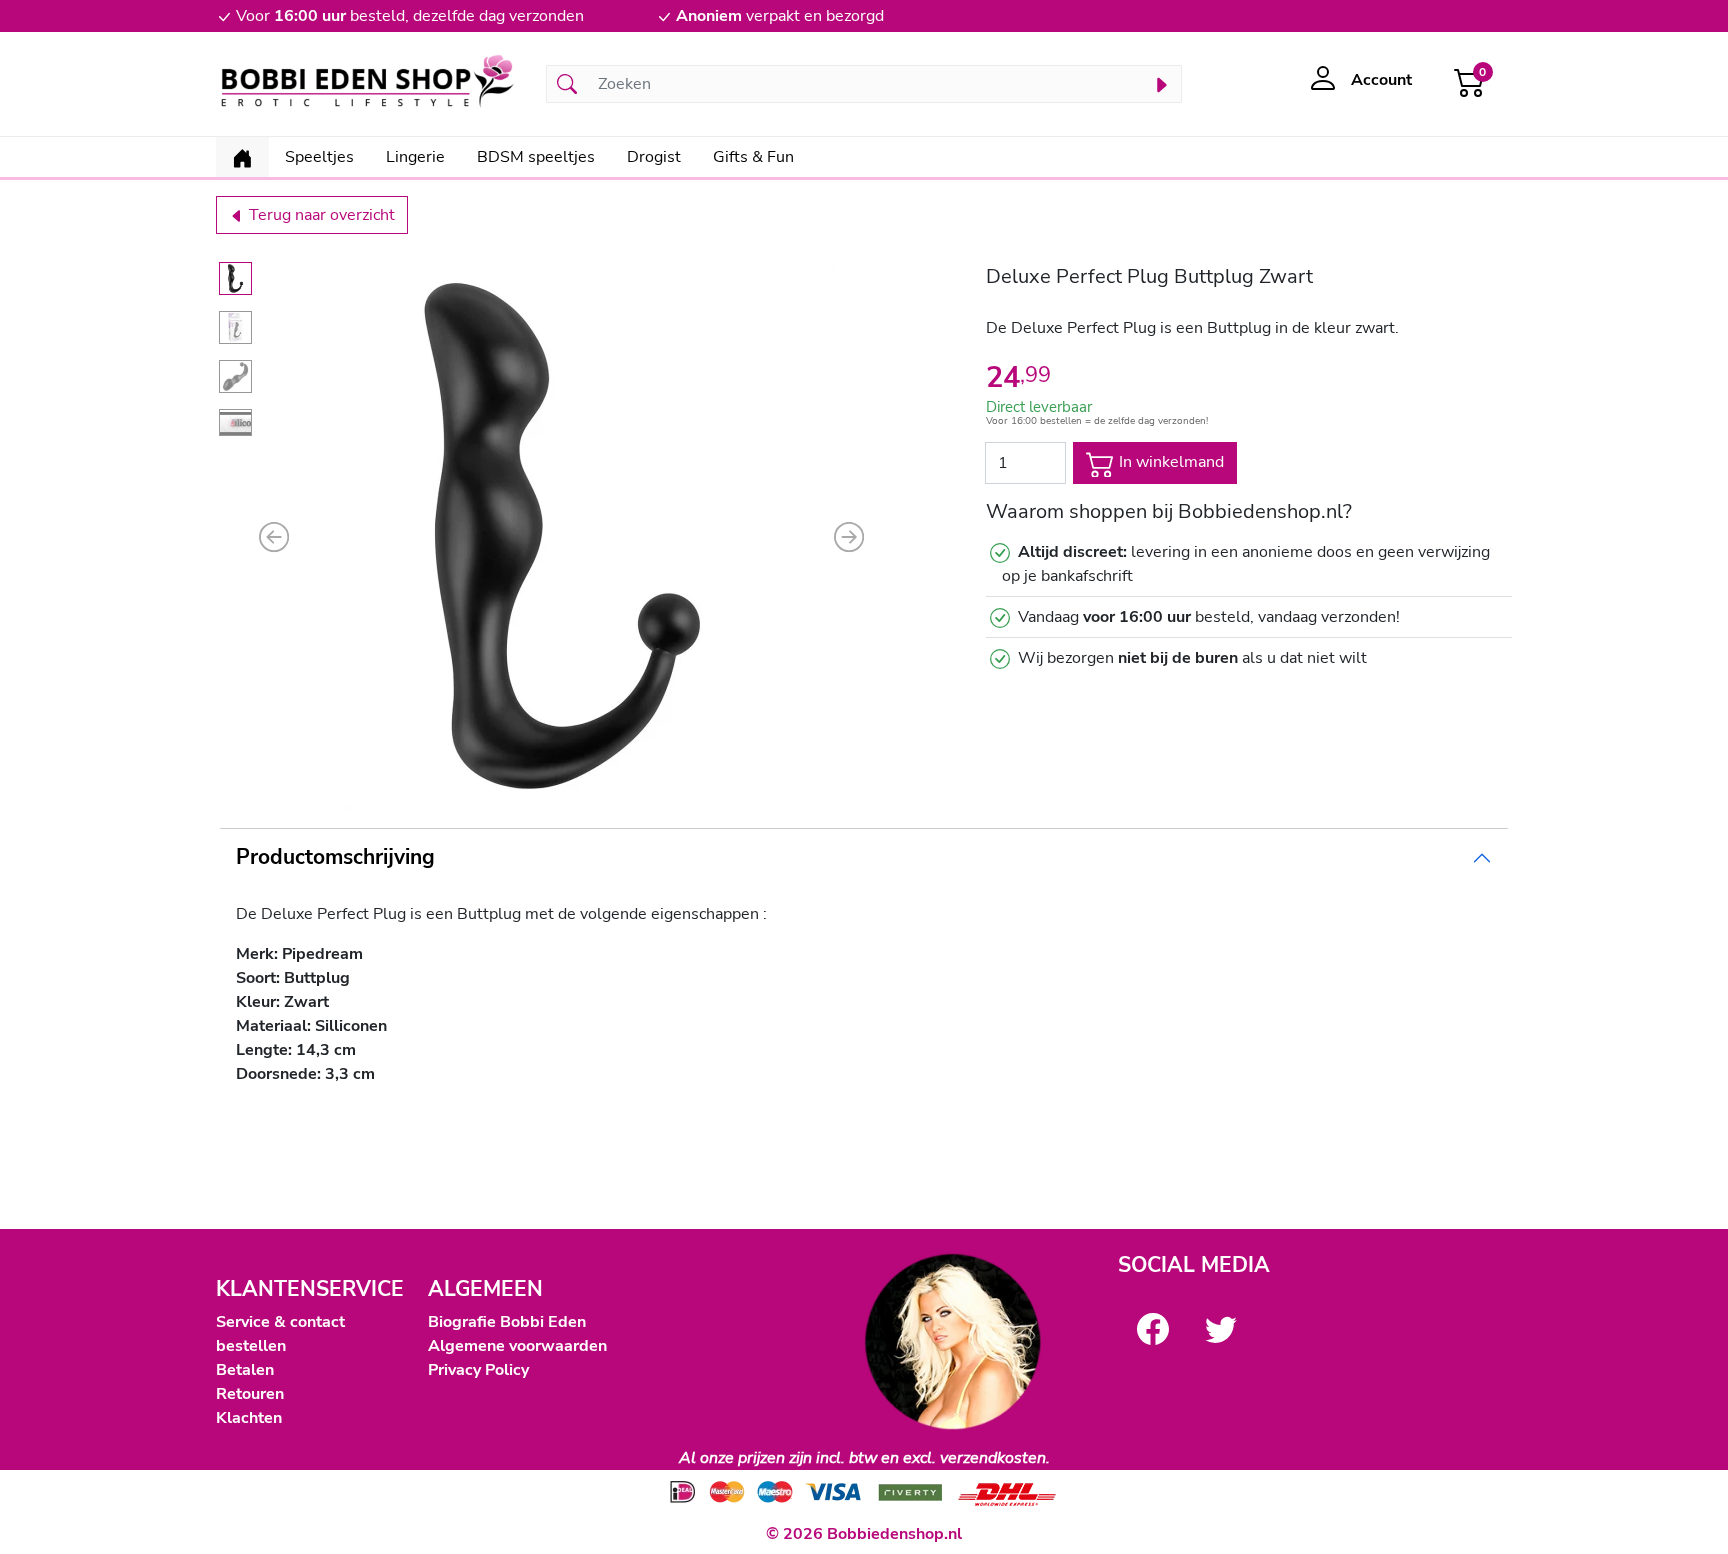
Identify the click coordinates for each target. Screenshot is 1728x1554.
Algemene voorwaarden (517, 1346)
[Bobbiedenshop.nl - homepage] (369, 84)
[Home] (242, 157)
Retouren (250, 1394)
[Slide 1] (235, 278)
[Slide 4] (235, 422)
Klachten (249, 1418)
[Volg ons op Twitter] (1221, 1329)
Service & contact (280, 1322)
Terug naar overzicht (320, 215)
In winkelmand (1169, 462)
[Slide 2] (235, 327)
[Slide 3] (235, 376)
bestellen (251, 1346)
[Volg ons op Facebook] (1153, 1329)
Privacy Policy (478, 1370)
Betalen (245, 1370)
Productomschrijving (335, 857)
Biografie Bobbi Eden (507, 1322)
